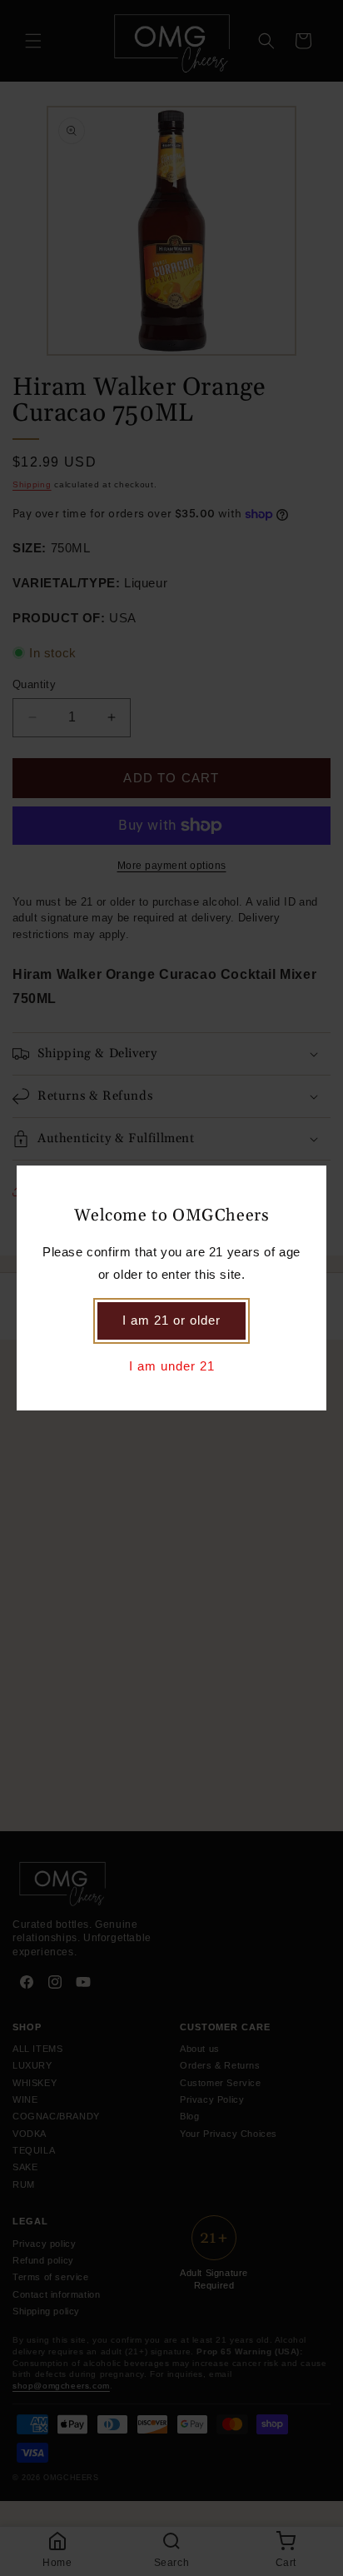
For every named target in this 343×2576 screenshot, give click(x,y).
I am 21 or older (171, 1320)
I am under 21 (172, 1366)
